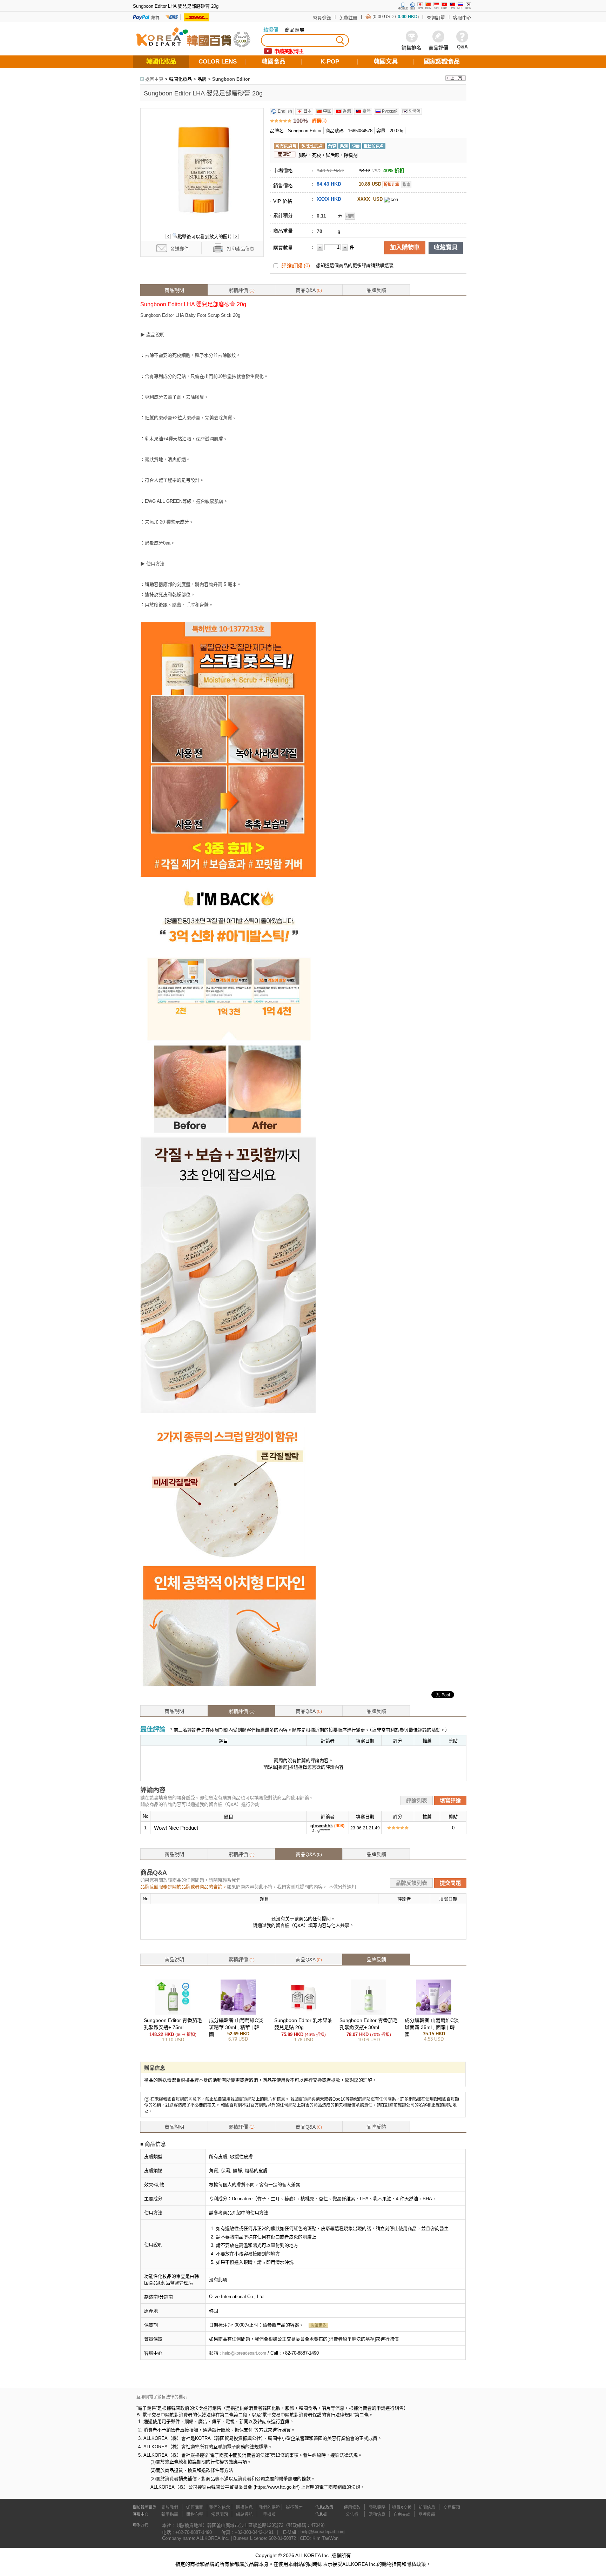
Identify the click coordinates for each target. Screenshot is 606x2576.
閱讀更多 (318, 2325)
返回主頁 (154, 79)
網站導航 (244, 2515)
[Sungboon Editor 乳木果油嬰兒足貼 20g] (303, 2013)
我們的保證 (269, 2508)
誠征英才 (294, 2508)
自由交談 (402, 2515)
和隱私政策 (414, 2564)
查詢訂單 (436, 18)
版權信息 (244, 2508)
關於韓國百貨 (144, 2507)
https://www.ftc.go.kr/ (277, 2487)
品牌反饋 (376, 290)
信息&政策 (324, 2507)
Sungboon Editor (231, 79)
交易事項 (452, 2508)
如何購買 (195, 2508)
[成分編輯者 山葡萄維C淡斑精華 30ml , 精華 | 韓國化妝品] (238, 2013)
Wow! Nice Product (176, 1828)
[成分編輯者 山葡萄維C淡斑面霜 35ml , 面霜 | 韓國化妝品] (434, 2013)
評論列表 (417, 1800)
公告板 (352, 2515)
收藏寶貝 (446, 248)
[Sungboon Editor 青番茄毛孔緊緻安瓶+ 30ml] (369, 2013)
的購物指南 (389, 2564)
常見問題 (220, 2515)
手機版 (269, 2515)
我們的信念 (220, 2508)
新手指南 (170, 2515)
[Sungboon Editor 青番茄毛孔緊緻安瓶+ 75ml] (173, 2013)
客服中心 (462, 18)
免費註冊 (348, 18)
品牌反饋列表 (411, 1883)
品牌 (202, 79)
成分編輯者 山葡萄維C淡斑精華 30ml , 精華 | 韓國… (236, 2027)
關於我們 (170, 2508)
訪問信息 (427, 2508)
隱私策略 (377, 2508)
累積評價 (241, 290)
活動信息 (377, 2515)
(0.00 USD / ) (396, 17)
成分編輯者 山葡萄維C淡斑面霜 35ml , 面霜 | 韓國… (432, 2027)
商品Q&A (309, 290)
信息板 (321, 2514)
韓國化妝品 (180, 79)
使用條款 (352, 2508)
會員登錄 (322, 18)
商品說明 (174, 290)
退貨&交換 (402, 2508)
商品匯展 (295, 30)
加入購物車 (405, 248)
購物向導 (195, 2515)
